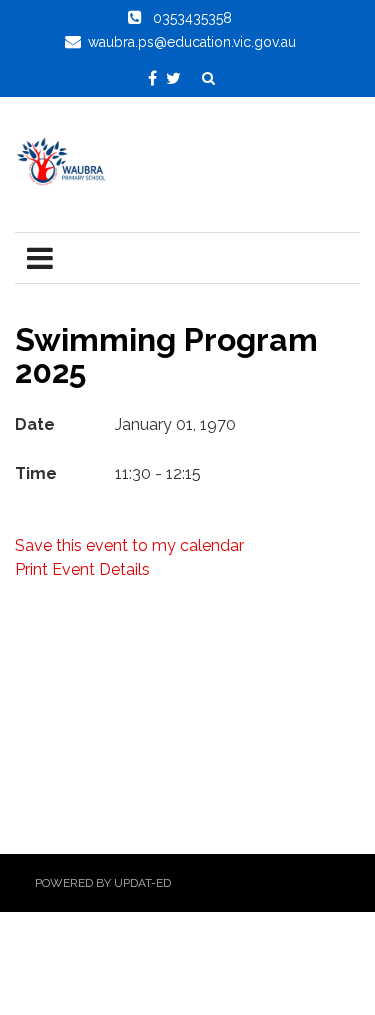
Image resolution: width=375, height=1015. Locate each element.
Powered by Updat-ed (103, 883)
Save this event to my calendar (129, 545)
